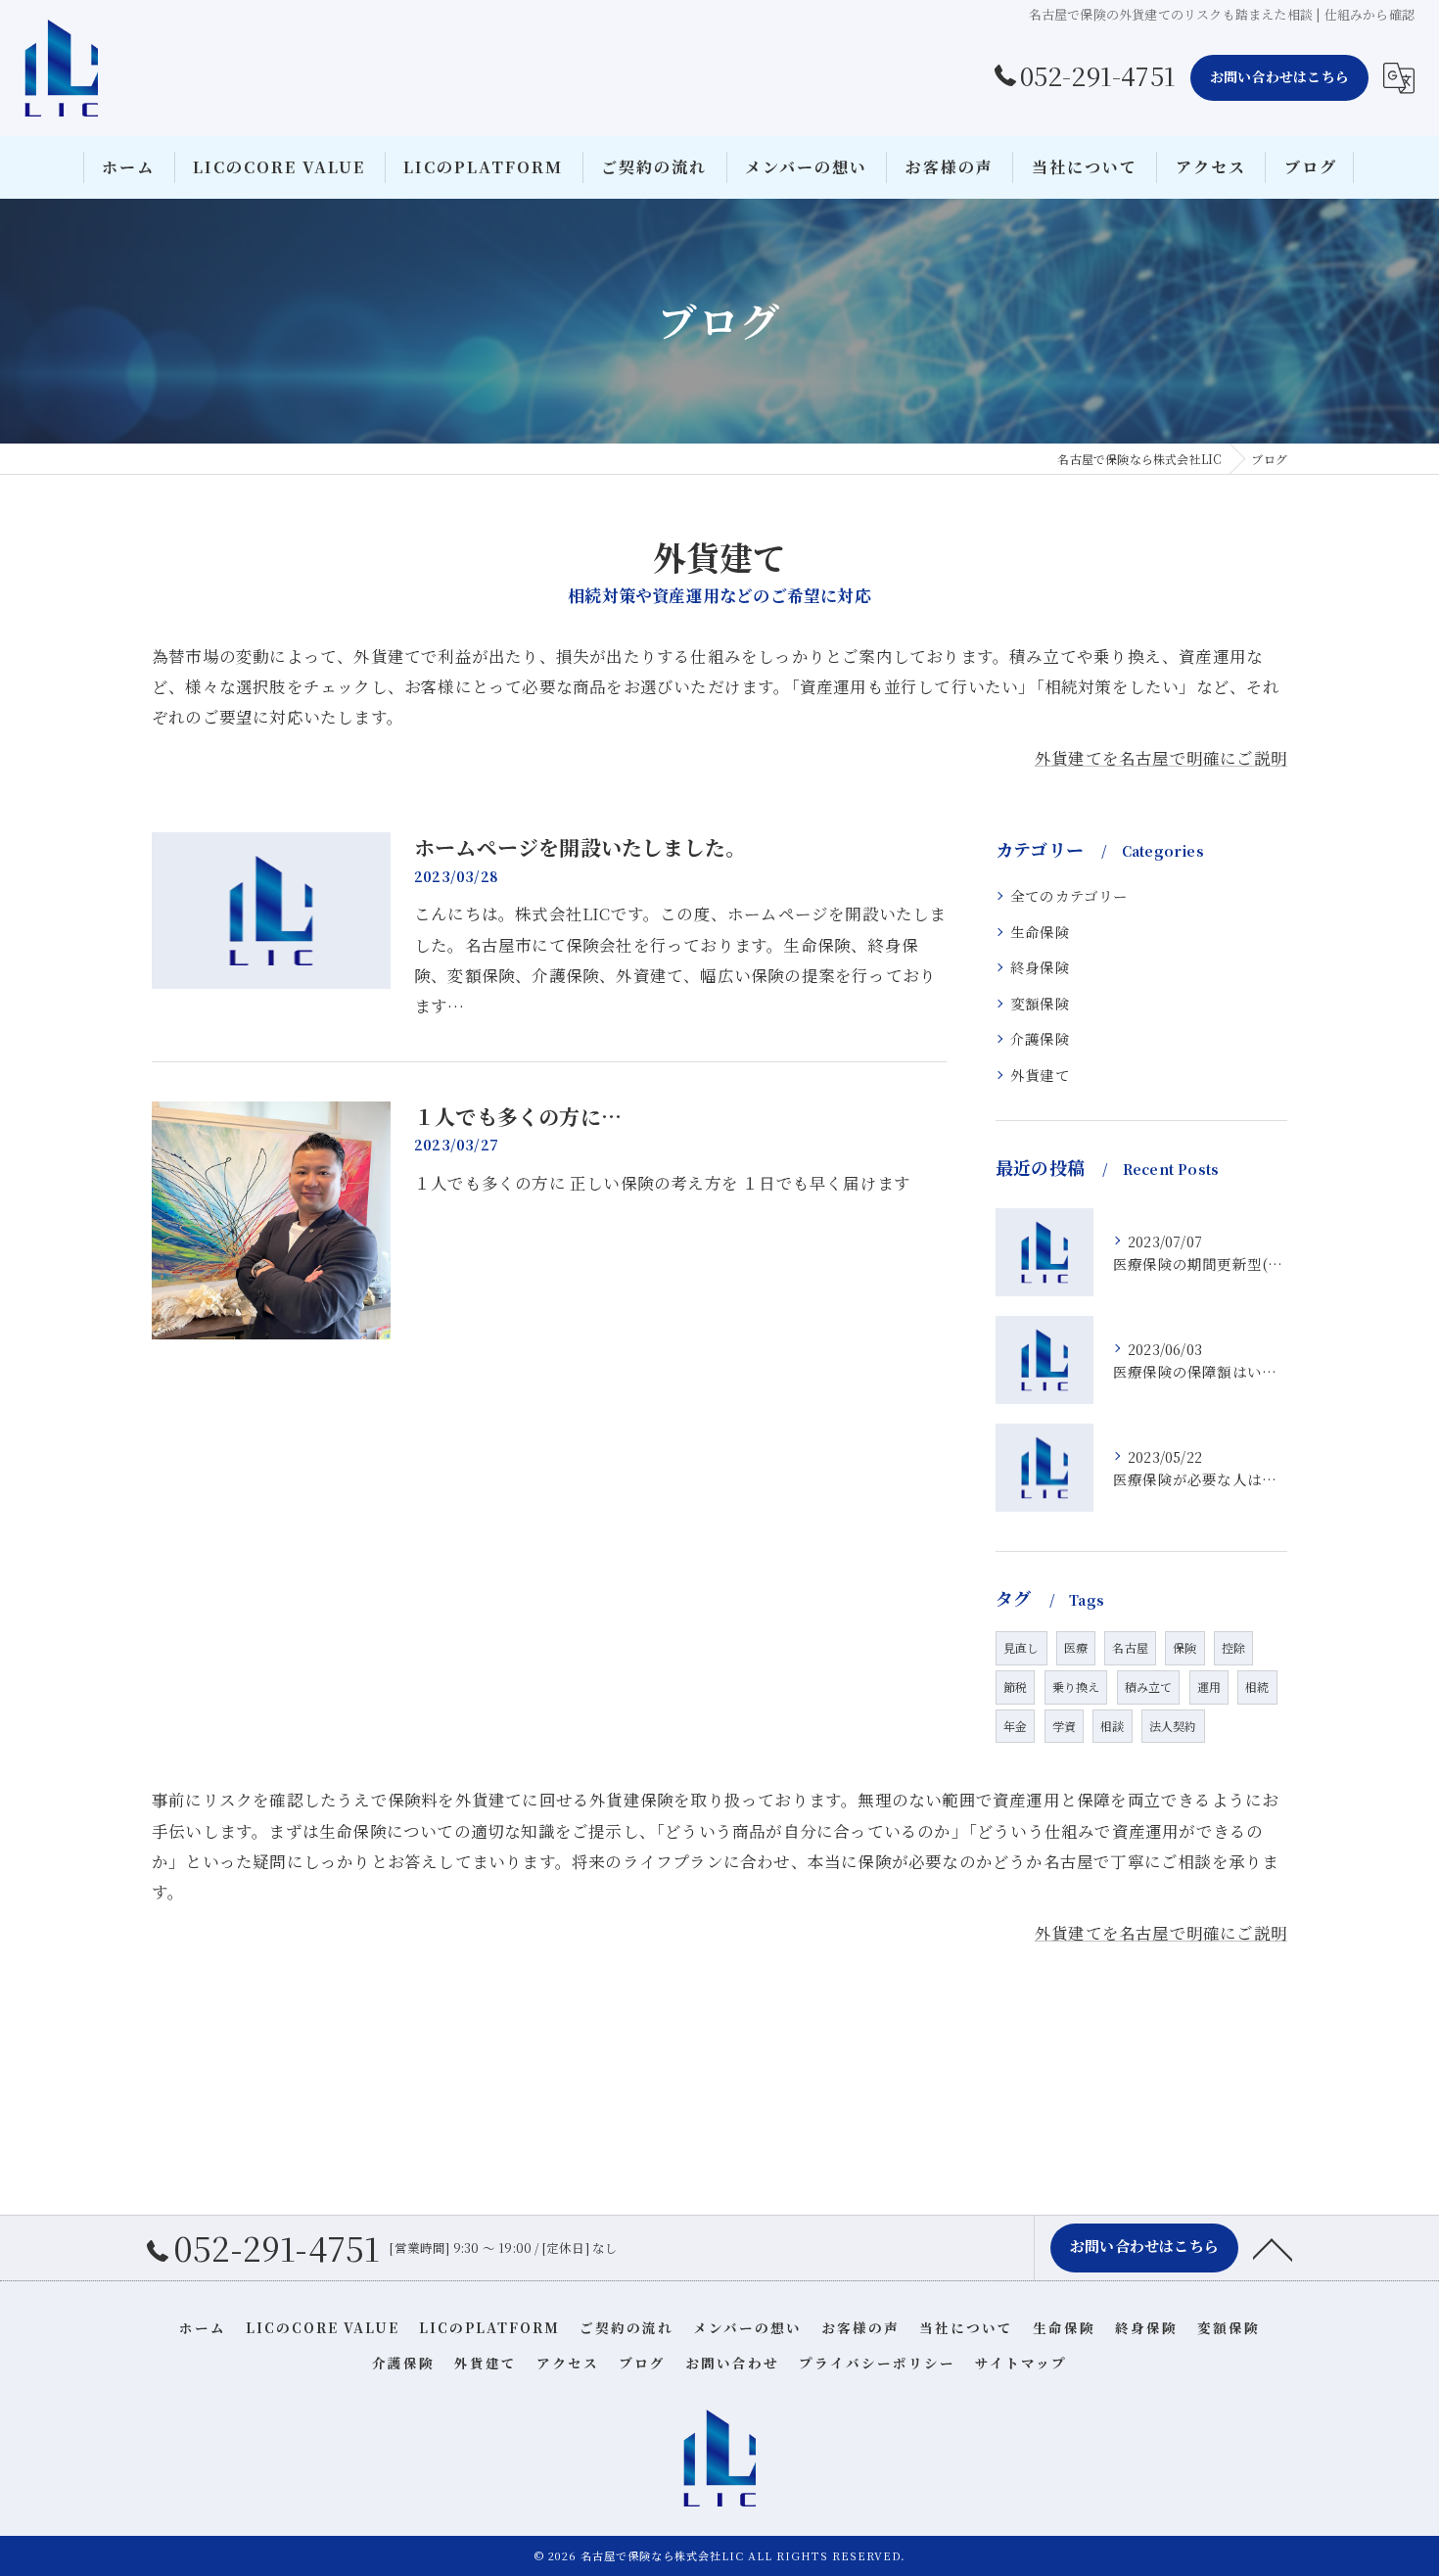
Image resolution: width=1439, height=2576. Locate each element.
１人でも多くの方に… (518, 1116)
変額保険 (1040, 1003)
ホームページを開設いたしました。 (580, 847)
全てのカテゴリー (1069, 895)
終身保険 (1040, 967)
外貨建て (1040, 1075)
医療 (1076, 1647)
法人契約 (1173, 1726)
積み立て (1149, 1686)
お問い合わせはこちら (1279, 76)
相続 (1257, 1686)
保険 (1184, 1647)
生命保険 (1040, 932)
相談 (1112, 1726)
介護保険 (1040, 1038)
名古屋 (1130, 1647)
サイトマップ (1021, 2363)
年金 (1015, 1726)
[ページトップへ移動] (1273, 2248)
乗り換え (1076, 1686)
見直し (1021, 1647)
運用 (1209, 1686)
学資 (1064, 1726)
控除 (1233, 1647)
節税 (1015, 1686)
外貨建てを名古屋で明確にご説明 (1161, 758)
